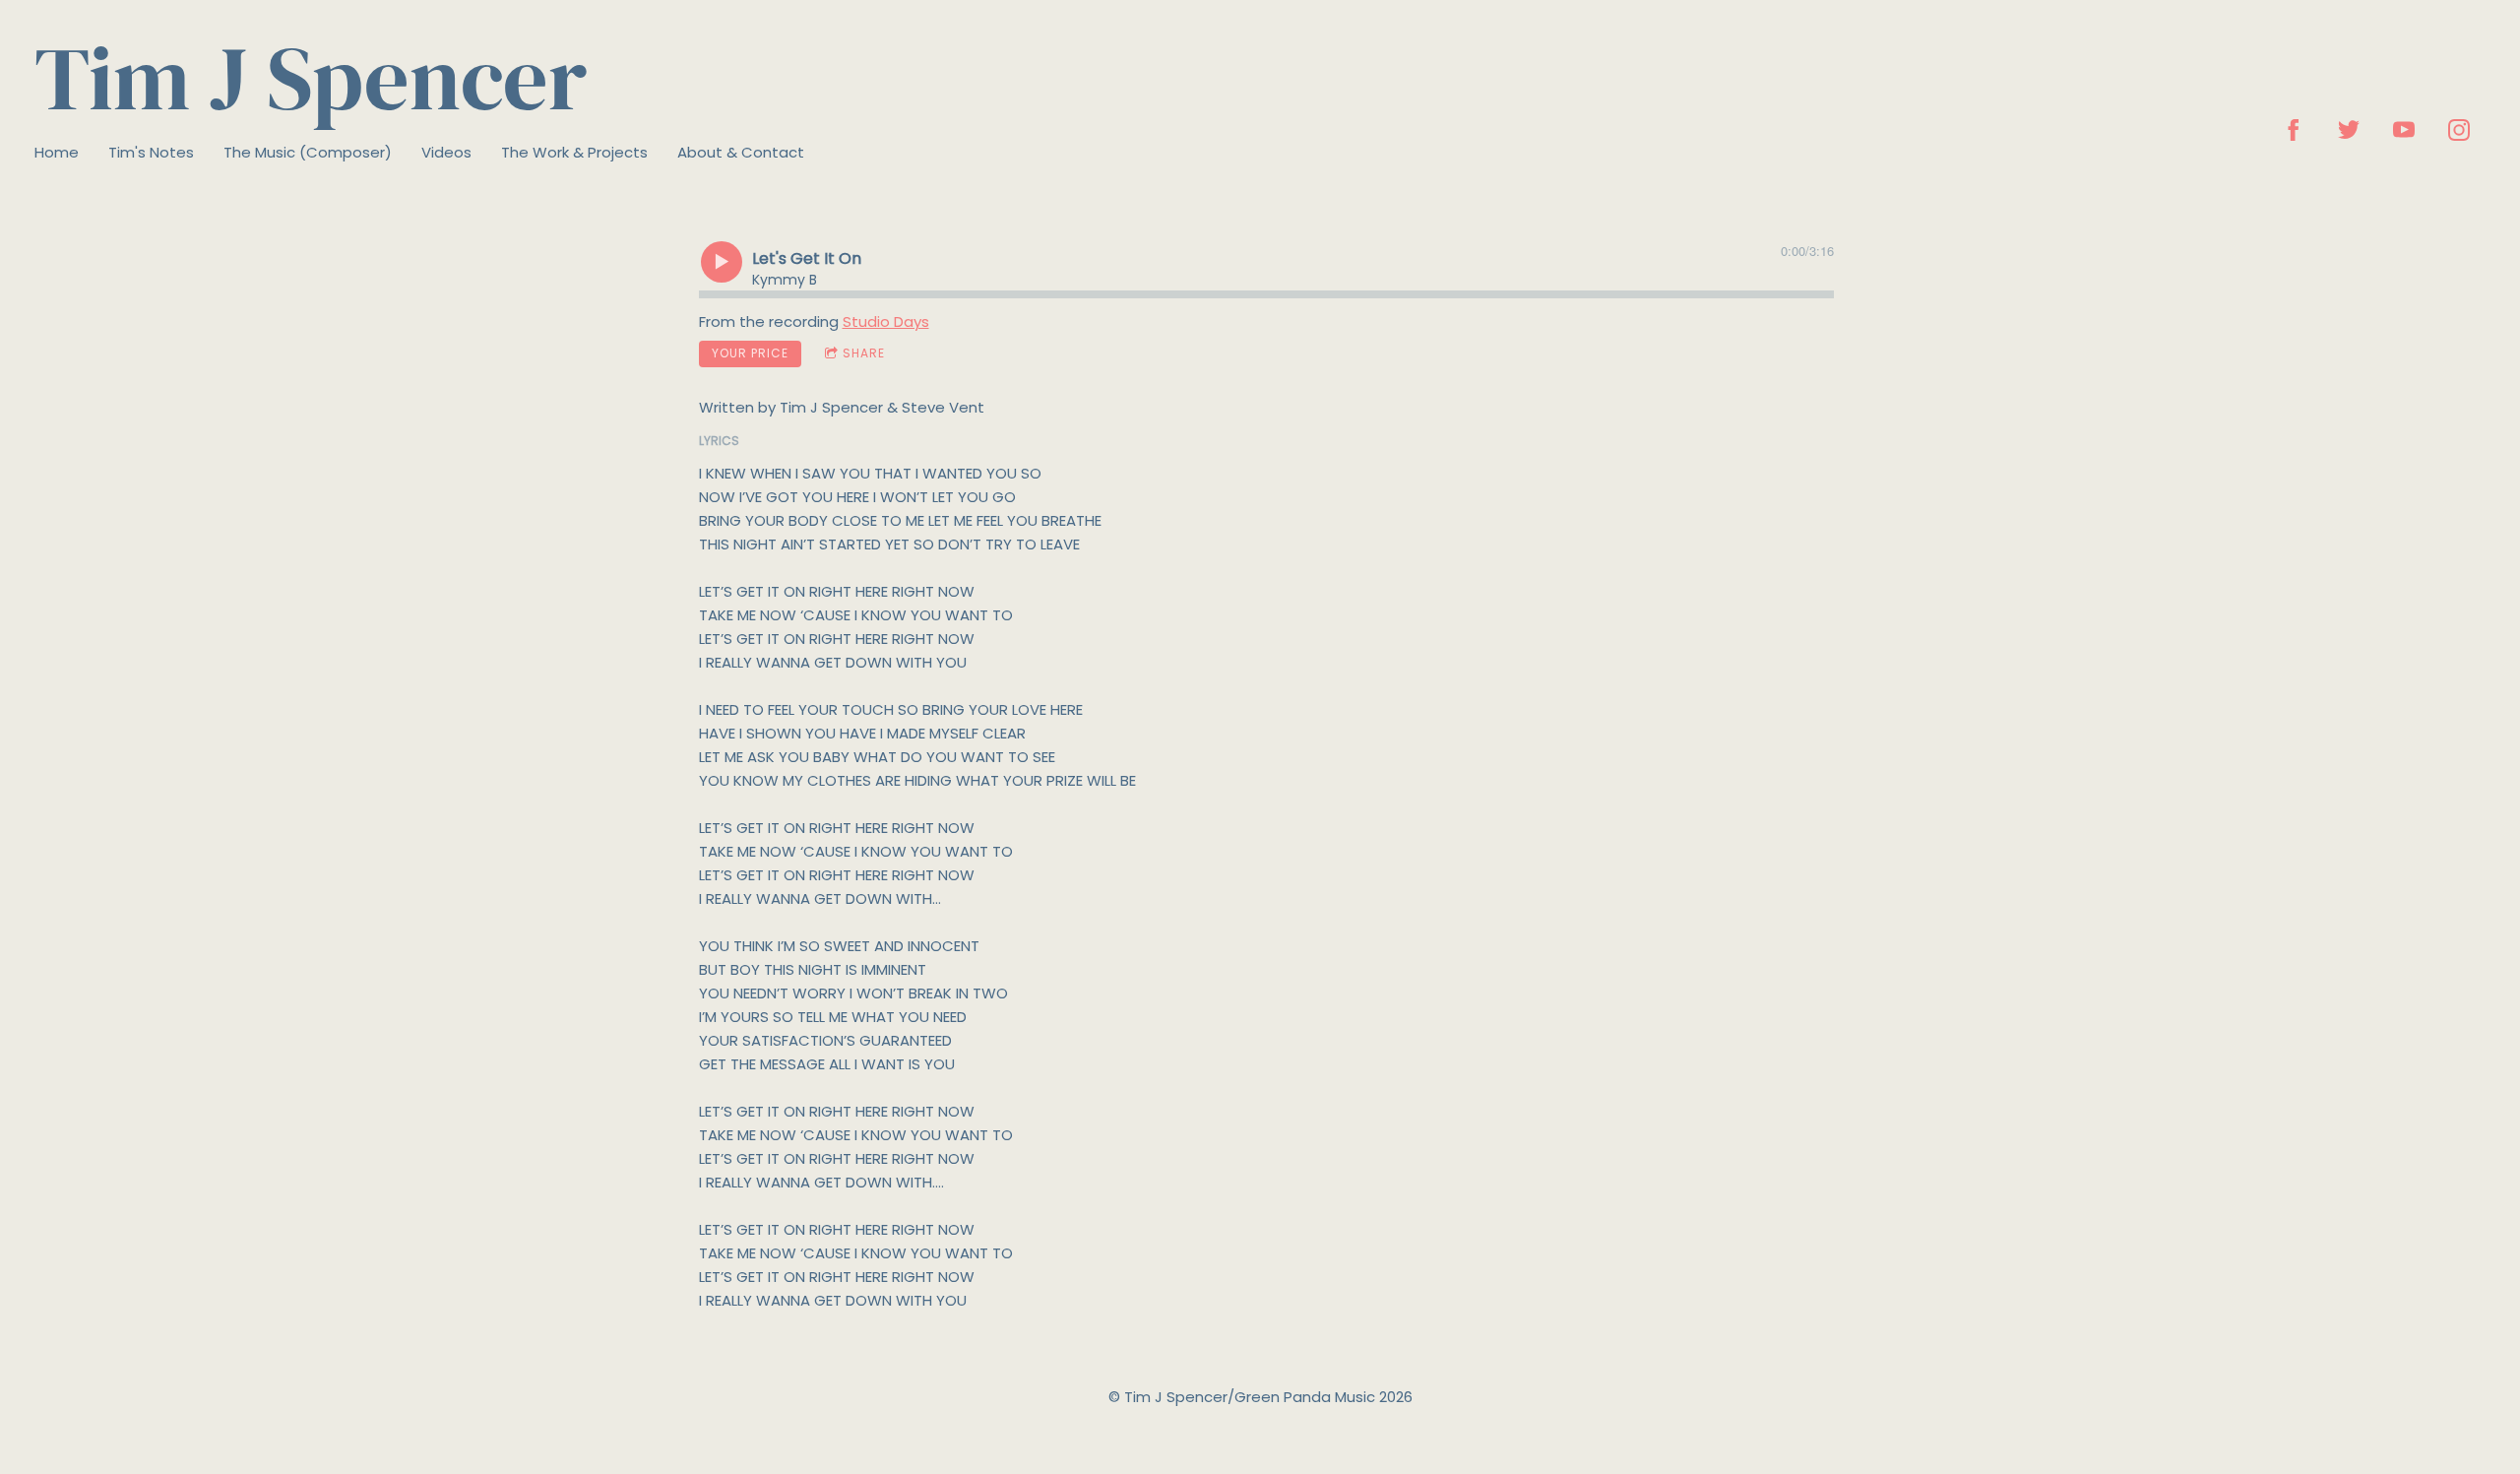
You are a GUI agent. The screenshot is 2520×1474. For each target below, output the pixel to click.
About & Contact (741, 152)
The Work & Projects (574, 152)
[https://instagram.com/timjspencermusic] (2459, 130)
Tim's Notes (151, 152)
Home (57, 152)
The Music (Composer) (308, 152)
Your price (750, 353)
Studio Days (886, 321)
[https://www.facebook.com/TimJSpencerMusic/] (2294, 130)
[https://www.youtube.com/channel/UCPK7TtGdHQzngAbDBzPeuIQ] (2404, 130)
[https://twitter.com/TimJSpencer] (2349, 130)
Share (864, 353)
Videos (446, 152)
